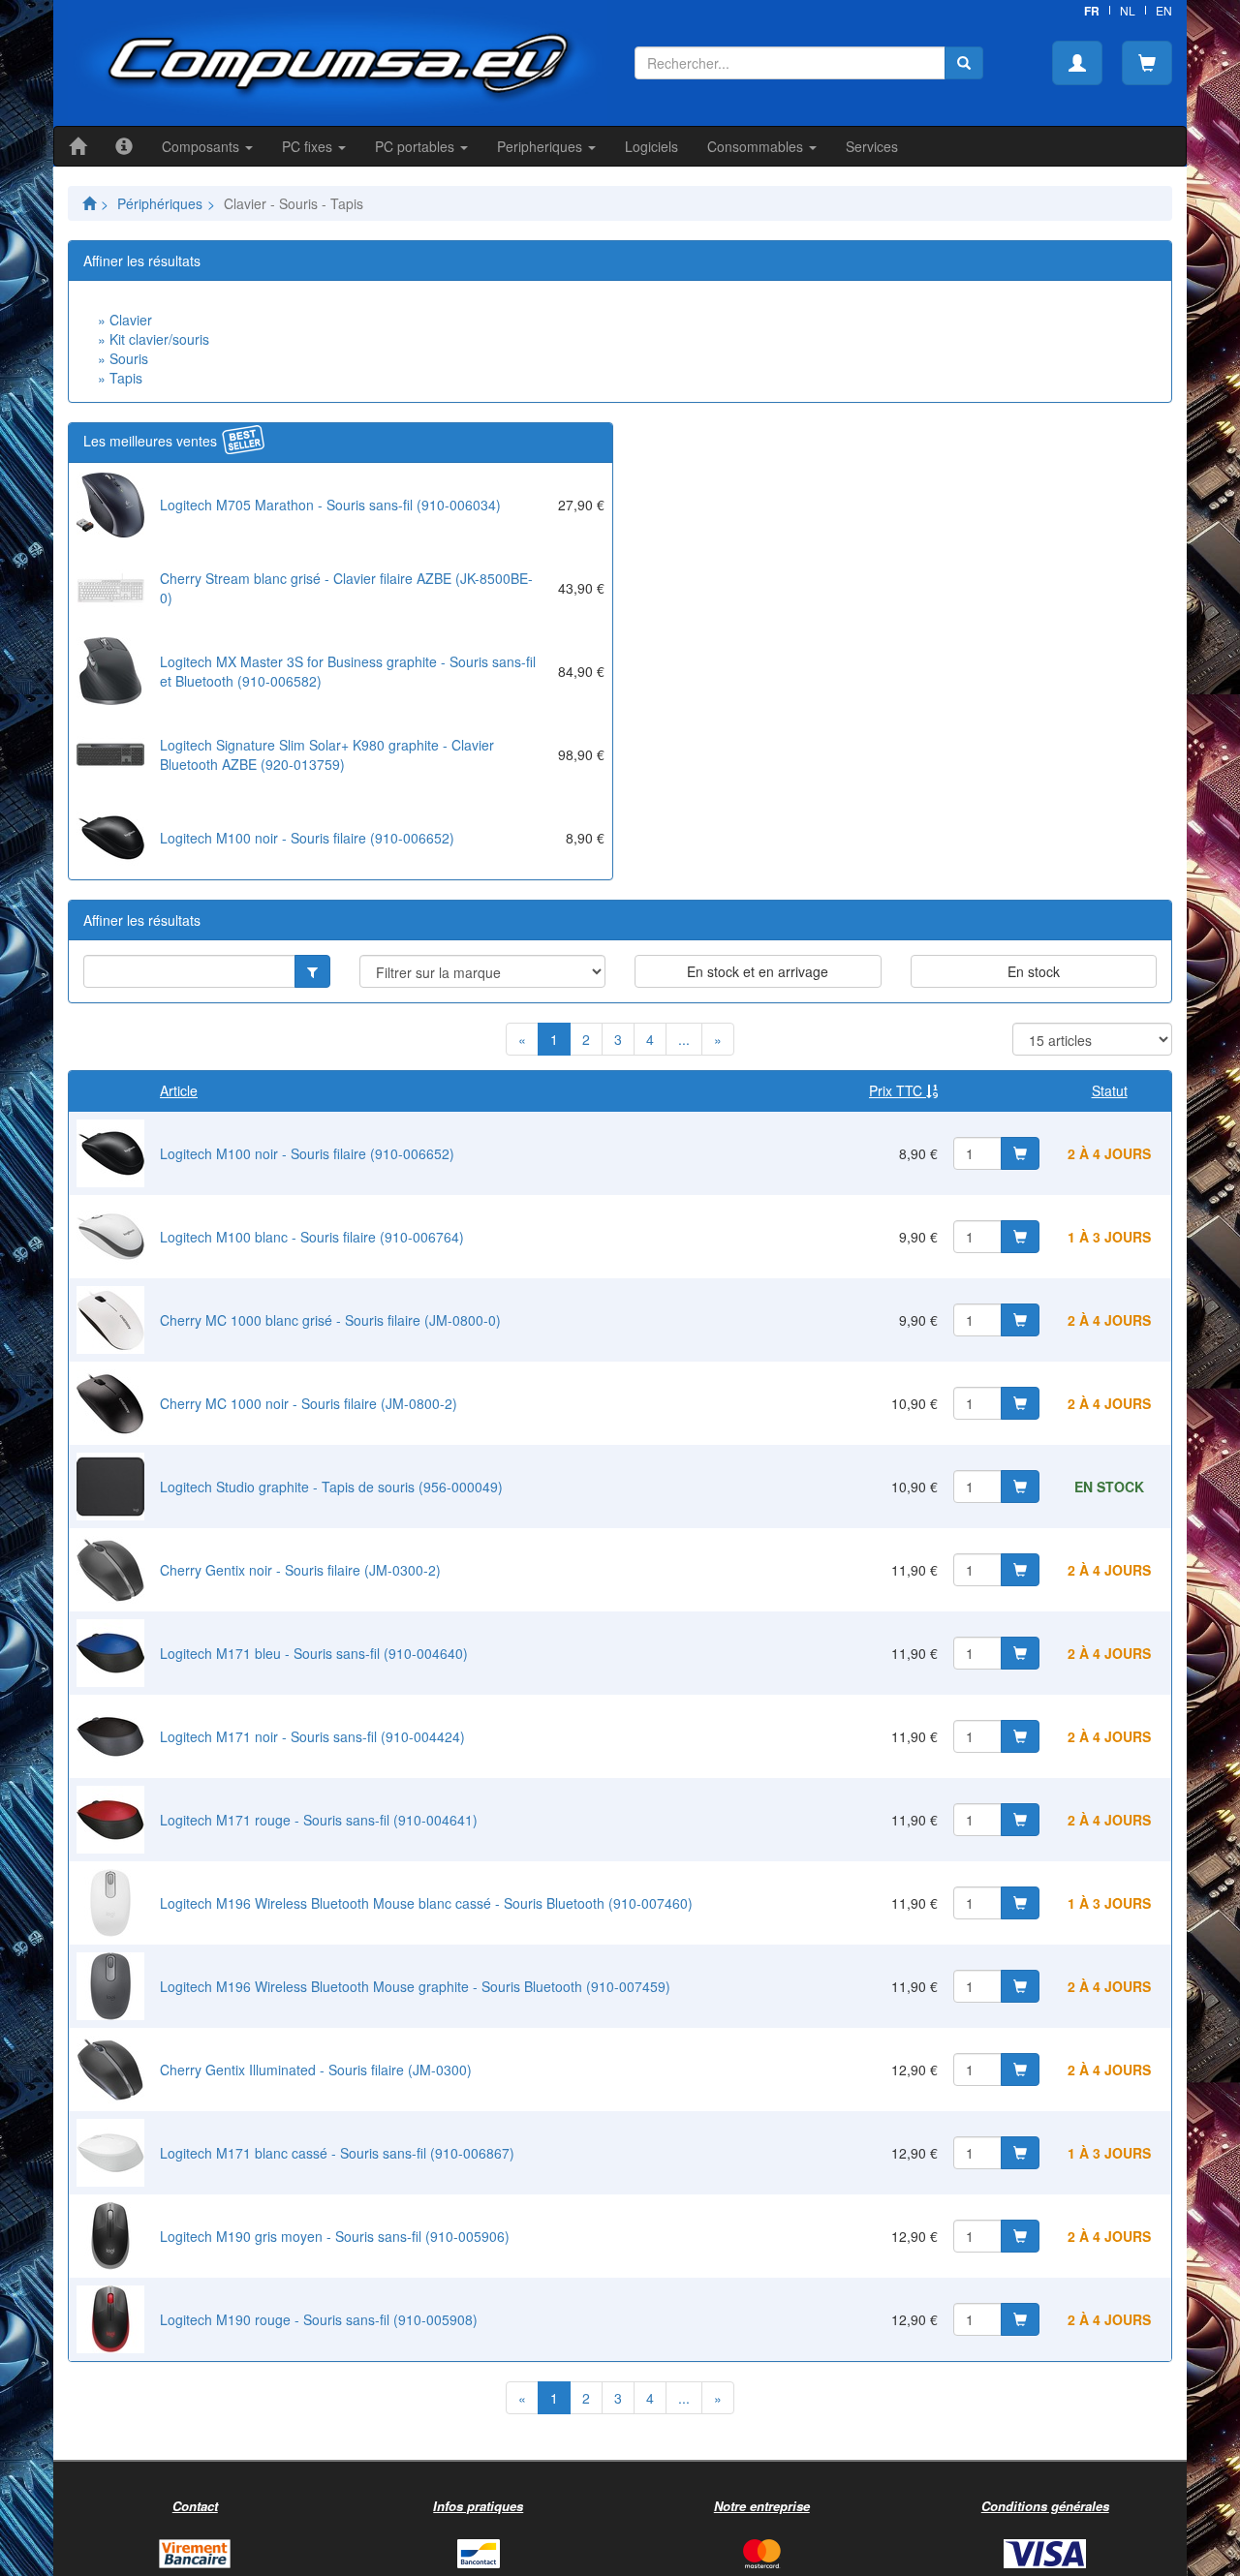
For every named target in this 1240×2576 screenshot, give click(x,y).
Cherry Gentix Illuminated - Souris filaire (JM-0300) (316, 2070)
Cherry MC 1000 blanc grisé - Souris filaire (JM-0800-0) (330, 1320)
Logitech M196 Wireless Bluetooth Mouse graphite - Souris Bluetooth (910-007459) (415, 1986)
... (684, 1039)
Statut (1110, 1090)
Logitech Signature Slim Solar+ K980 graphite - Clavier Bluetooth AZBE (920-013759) (327, 754)
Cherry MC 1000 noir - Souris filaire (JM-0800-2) (309, 1403)
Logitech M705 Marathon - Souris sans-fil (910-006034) (330, 505)
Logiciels (651, 146)
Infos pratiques (478, 2506)
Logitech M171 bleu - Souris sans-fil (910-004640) (314, 1653)
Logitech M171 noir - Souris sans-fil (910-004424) (312, 1736)
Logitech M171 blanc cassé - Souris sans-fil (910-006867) (337, 2153)
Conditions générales (1045, 2506)
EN (1164, 10)
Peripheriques (542, 146)
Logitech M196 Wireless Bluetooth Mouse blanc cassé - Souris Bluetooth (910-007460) (426, 1903)
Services (872, 146)
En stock (1034, 971)
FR (1092, 11)
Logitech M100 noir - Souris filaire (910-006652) (307, 838)
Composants (202, 146)
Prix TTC (898, 1090)
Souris (129, 358)
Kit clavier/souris (159, 339)
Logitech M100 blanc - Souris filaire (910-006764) (312, 1237)
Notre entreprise (762, 2506)
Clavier (131, 320)
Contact (195, 2506)
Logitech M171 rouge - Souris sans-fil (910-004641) (319, 1820)
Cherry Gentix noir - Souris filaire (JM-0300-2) (300, 1570)
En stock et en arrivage (758, 971)
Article (179, 1090)
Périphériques (160, 203)
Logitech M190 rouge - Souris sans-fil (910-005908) (319, 2319)
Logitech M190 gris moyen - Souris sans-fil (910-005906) (335, 2236)
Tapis (126, 378)
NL (1128, 10)
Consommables (757, 146)
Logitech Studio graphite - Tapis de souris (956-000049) (331, 1487)
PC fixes (309, 146)
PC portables (417, 146)
